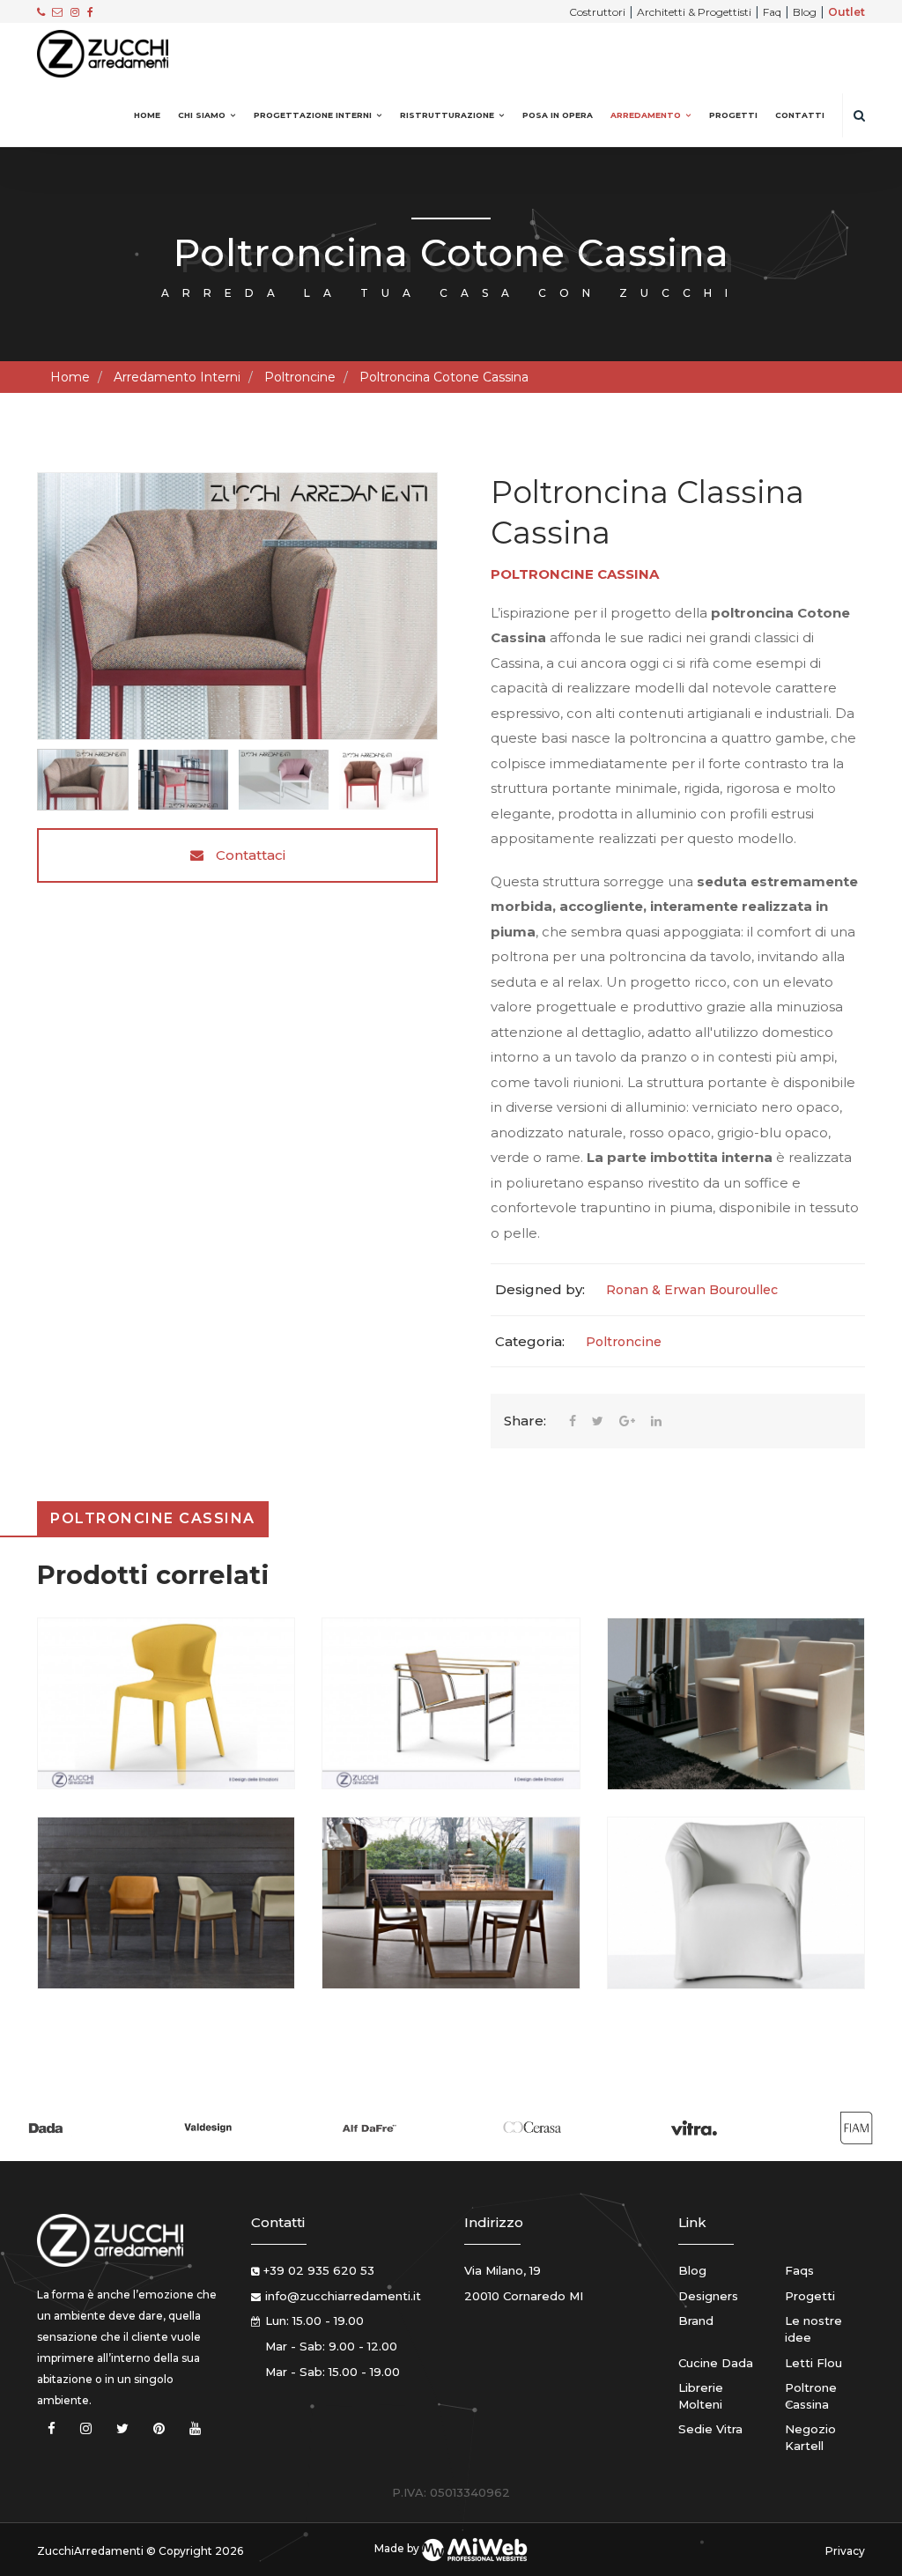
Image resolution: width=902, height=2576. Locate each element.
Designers (708, 2296)
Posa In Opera (558, 115)
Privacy (845, 2551)
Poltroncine (300, 377)
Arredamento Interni (177, 377)
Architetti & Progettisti (694, 12)
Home (147, 115)
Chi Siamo (202, 115)
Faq (772, 12)
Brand (696, 2321)
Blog (805, 12)
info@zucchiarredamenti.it (343, 2296)
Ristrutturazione (447, 115)
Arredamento (646, 115)
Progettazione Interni (313, 115)
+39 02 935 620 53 (319, 2270)
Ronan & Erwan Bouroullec (692, 1290)
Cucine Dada (716, 2363)
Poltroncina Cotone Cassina (444, 377)
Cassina (628, 574)
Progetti (733, 115)
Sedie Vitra (710, 2429)
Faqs (799, 2270)
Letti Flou (813, 2363)
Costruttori (597, 12)
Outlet (847, 12)
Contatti (800, 115)
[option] (237, 606)
